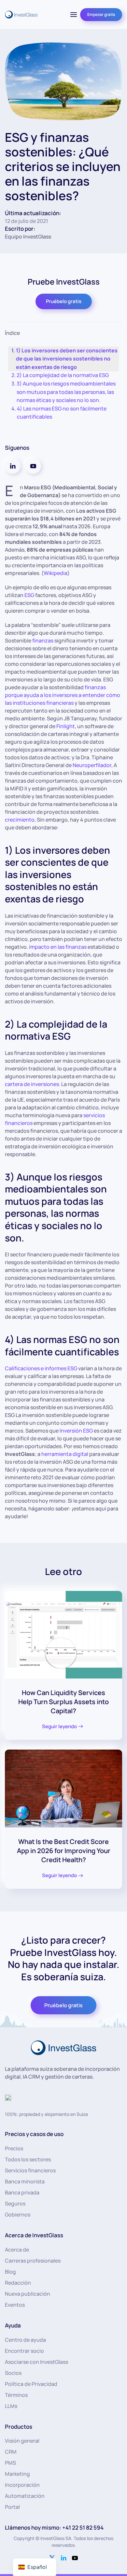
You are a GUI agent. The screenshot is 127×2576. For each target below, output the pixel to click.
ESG (29, 595)
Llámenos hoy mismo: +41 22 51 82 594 (54, 2527)
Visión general (22, 2441)
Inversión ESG (76, 1431)
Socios (13, 2373)
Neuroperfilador (92, 765)
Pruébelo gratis (64, 301)
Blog (10, 2272)
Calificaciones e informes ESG (41, 1368)
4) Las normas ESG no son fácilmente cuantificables (62, 413)
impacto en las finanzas (58, 947)
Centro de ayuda (25, 2340)
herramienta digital (65, 1454)
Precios (14, 2148)
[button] (74, 15)
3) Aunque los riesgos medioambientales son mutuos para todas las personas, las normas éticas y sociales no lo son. (66, 392)
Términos (16, 2395)
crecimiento (20, 820)
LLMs (11, 2406)
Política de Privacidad (31, 2384)
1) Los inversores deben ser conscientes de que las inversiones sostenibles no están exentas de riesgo (67, 359)
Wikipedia (56, 573)
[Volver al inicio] (21, 15)
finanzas (43, 641)
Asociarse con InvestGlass (36, 2362)
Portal (12, 2507)
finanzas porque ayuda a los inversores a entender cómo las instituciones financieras (63, 695)
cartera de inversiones (32, 1084)
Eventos (15, 2305)
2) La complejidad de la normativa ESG (63, 375)
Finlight (66, 726)
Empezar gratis (101, 14)
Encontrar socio (24, 2351)
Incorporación (22, 2485)
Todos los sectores (28, 2159)
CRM (11, 2452)
